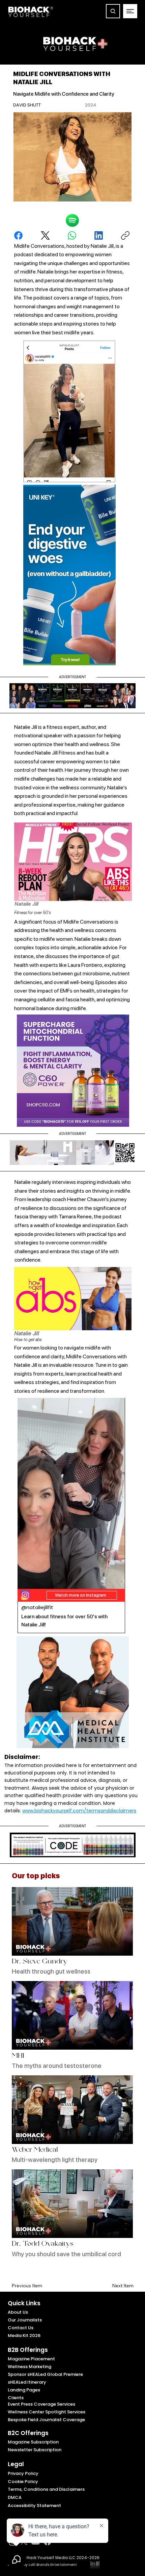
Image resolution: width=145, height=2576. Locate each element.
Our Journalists (25, 2320)
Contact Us (21, 2328)
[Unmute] (38, 1580)
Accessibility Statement (34, 2506)
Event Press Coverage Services (41, 2404)
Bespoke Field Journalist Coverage (46, 2420)
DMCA (15, 2497)
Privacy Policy (23, 2473)
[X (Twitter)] (45, 235)
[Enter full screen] (116, 1580)
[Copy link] (125, 235)
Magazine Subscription (33, 2442)
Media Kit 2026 (24, 2335)
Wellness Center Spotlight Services (47, 2412)
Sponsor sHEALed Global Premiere (45, 2374)
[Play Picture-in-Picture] (104, 1580)
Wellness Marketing (30, 2367)
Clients (16, 2398)
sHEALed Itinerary (27, 2382)
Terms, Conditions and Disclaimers (46, 2489)
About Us (18, 2312)
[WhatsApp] (72, 235)
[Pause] (26, 1580)
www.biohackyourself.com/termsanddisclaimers (79, 1811)
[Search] (113, 11)
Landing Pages (24, 2390)
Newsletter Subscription (35, 2450)
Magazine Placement (31, 2359)
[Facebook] (18, 235)
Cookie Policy (23, 2482)
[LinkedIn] (99, 235)
